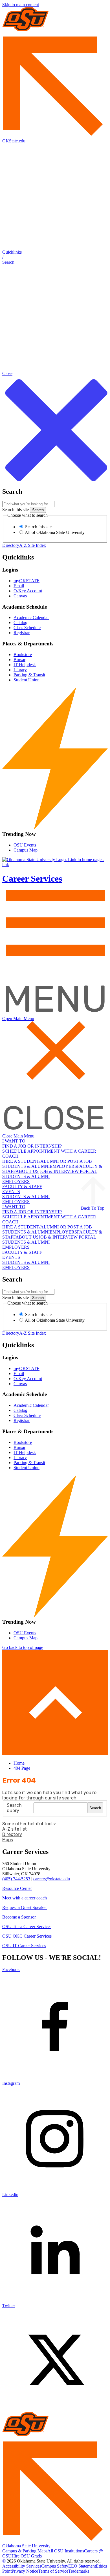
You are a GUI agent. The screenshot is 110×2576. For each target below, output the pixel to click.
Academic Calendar (31, 617)
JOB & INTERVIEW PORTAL (69, 1171)
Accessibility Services (22, 2566)
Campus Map (26, 850)
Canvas (20, 596)
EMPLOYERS (63, 1166)
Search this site (16, 510)
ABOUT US (27, 1171)
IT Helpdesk (25, 665)
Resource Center (17, 1888)
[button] (55, 257)
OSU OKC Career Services (27, 1936)
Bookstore (23, 655)
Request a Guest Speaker (25, 1907)
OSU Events (25, 845)
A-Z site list (15, 1829)
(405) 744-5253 (16, 1879)
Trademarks (79, 2571)
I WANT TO (14, 1141)
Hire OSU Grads (27, 2556)
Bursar (19, 660)
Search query (14, 1808)
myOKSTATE (27, 581)
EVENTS (11, 1192)
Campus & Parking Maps (25, 2551)
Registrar (22, 633)
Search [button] (95, 1808)
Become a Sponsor (19, 1917)
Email (19, 586)
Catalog (20, 623)
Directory (11, 545)
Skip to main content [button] (21, 5)
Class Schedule (27, 628)
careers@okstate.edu (52, 1879)
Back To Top (93, 1208)
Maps (8, 1840)
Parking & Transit (29, 675)
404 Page (22, 1768)
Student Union (27, 680)
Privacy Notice (25, 2571)
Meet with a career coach (25, 1898)
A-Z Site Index (33, 545)
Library (20, 670)
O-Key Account (28, 591)
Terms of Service (53, 2571)
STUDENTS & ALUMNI (26, 1166)
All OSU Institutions (66, 2551)
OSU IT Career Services (24, 1946)
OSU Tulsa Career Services (27, 1927)
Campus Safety (55, 2566)
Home (19, 1763)
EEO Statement (82, 2566)
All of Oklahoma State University (54, 532)
